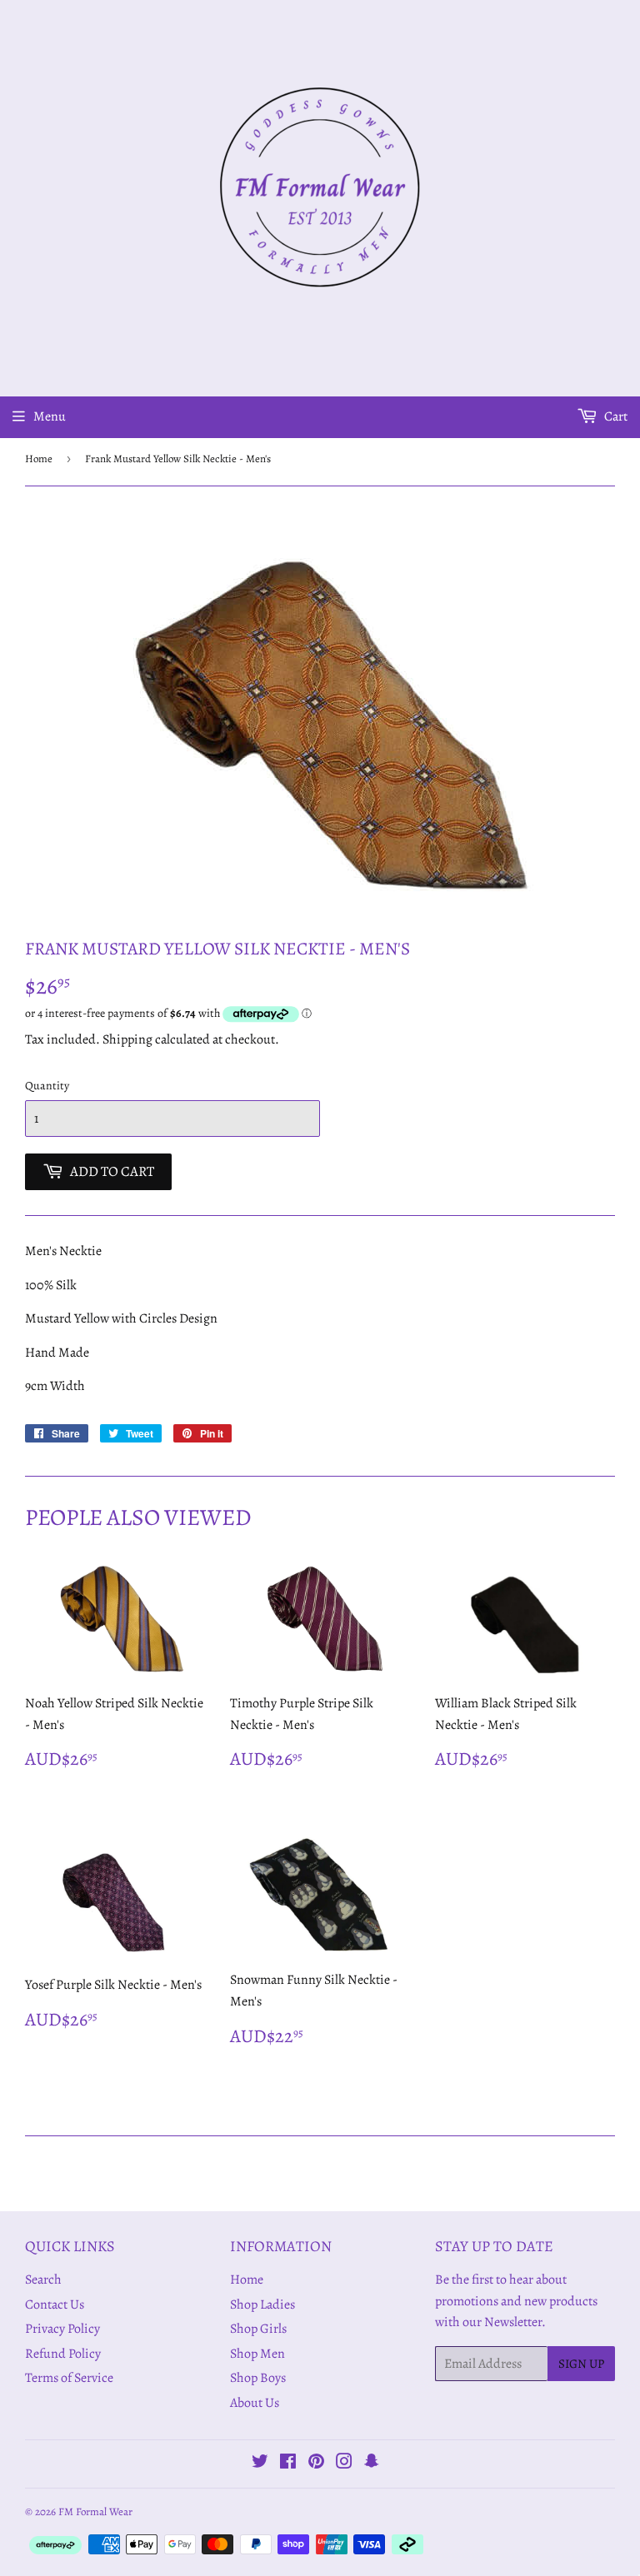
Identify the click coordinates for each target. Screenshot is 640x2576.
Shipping (127, 1039)
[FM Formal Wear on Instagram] (344, 2464)
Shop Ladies (262, 2304)
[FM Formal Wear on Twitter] (260, 2464)
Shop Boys (258, 2378)
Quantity (47, 1086)
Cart (615, 416)
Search (43, 2280)
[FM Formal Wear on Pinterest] (316, 2464)
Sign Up (581, 2364)
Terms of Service (69, 2378)
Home (39, 458)
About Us (255, 2403)
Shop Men (257, 2354)
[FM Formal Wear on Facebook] (288, 2464)
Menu (50, 416)
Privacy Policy (62, 2329)
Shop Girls (258, 2329)
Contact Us (55, 2304)
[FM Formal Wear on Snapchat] (372, 2464)
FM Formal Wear (95, 2511)
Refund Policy (63, 2354)
